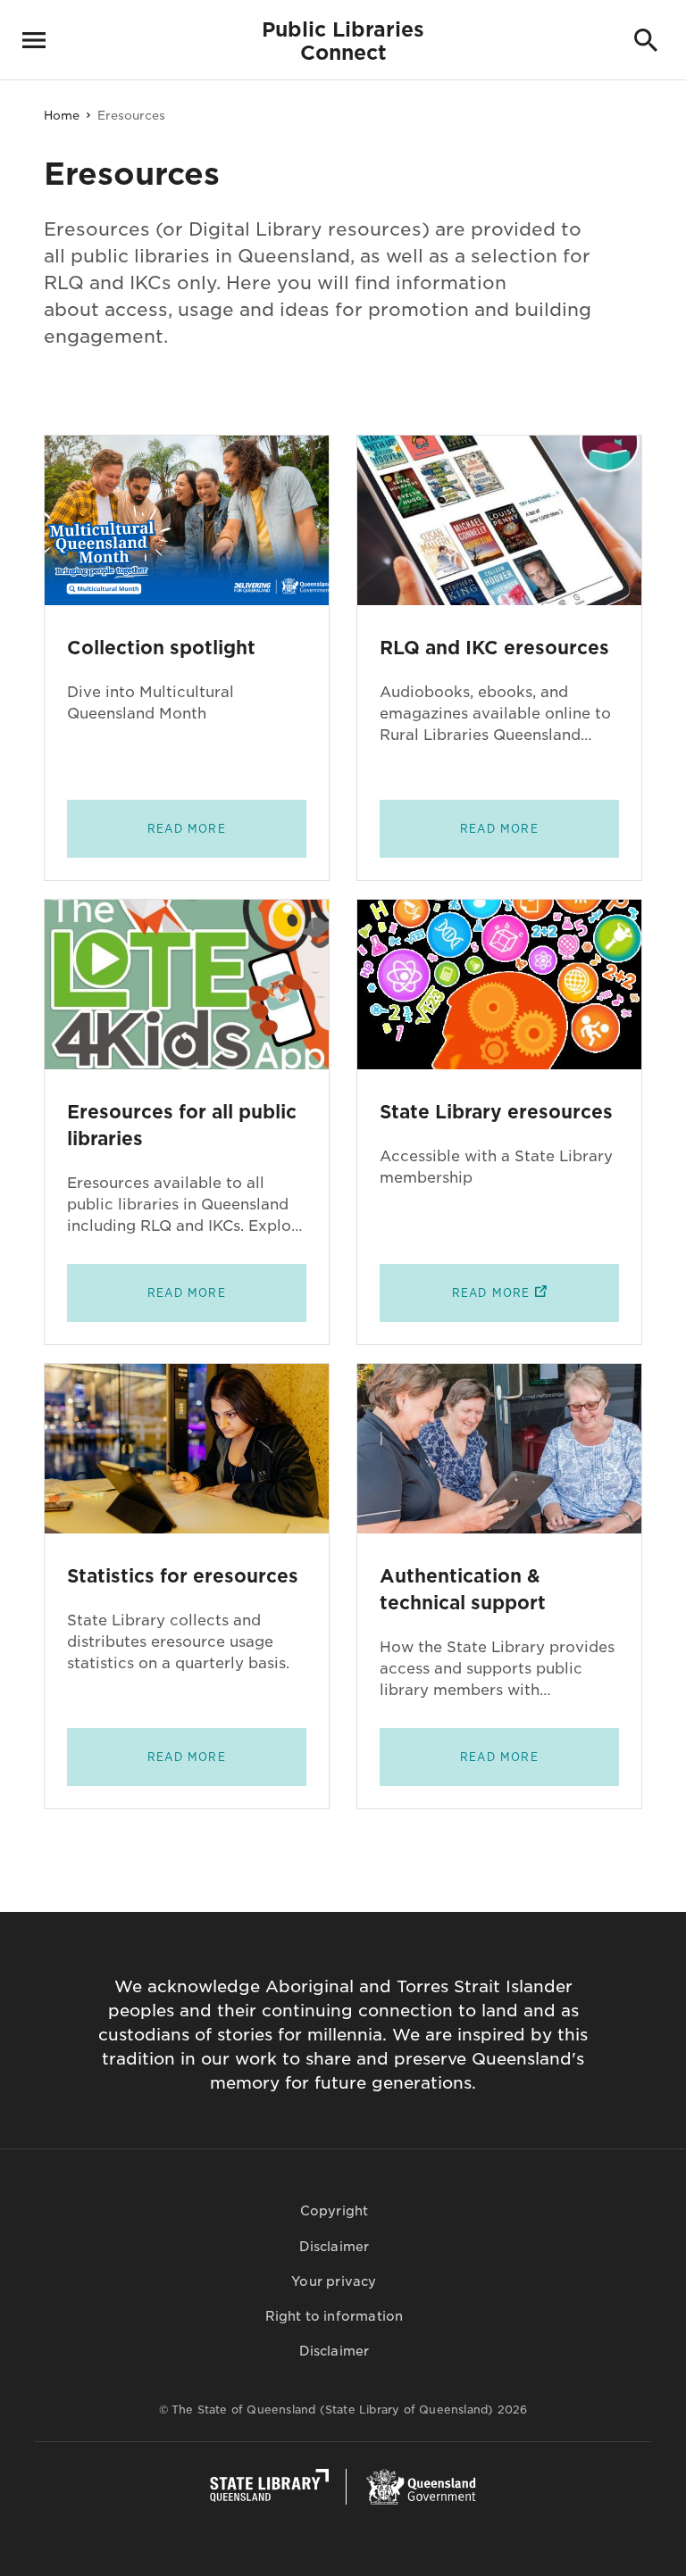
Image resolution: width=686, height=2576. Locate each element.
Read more (187, 829)
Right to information (335, 2316)
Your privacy (334, 2281)
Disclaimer (335, 2247)
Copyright (335, 2211)
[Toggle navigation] (34, 40)
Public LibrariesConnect (343, 41)
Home (62, 116)
